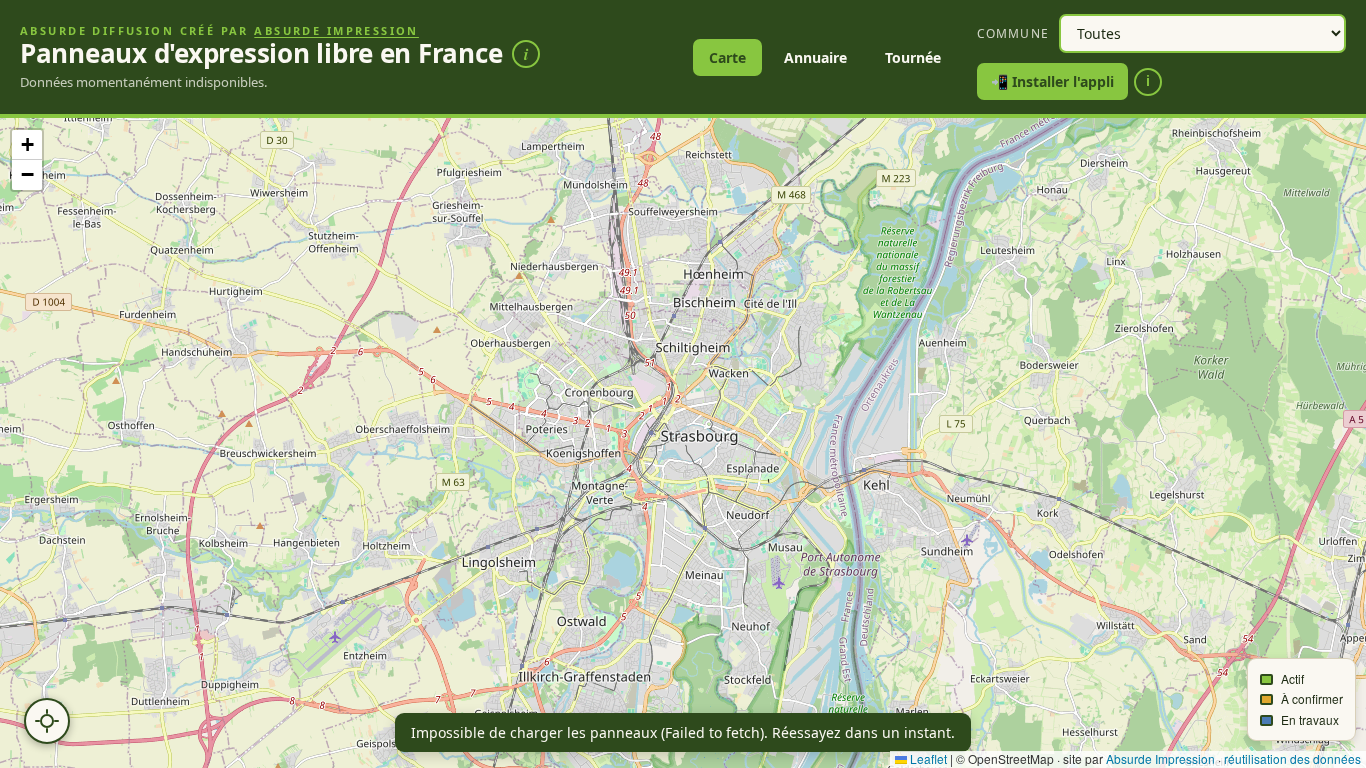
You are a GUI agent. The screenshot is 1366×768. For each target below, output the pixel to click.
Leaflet (927, 758)
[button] (27, 145)
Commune (1013, 33)
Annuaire (815, 57)
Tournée (913, 57)
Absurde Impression (336, 30)
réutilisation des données (1292, 758)
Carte (727, 57)
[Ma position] (47, 721)
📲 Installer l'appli (1052, 81)
